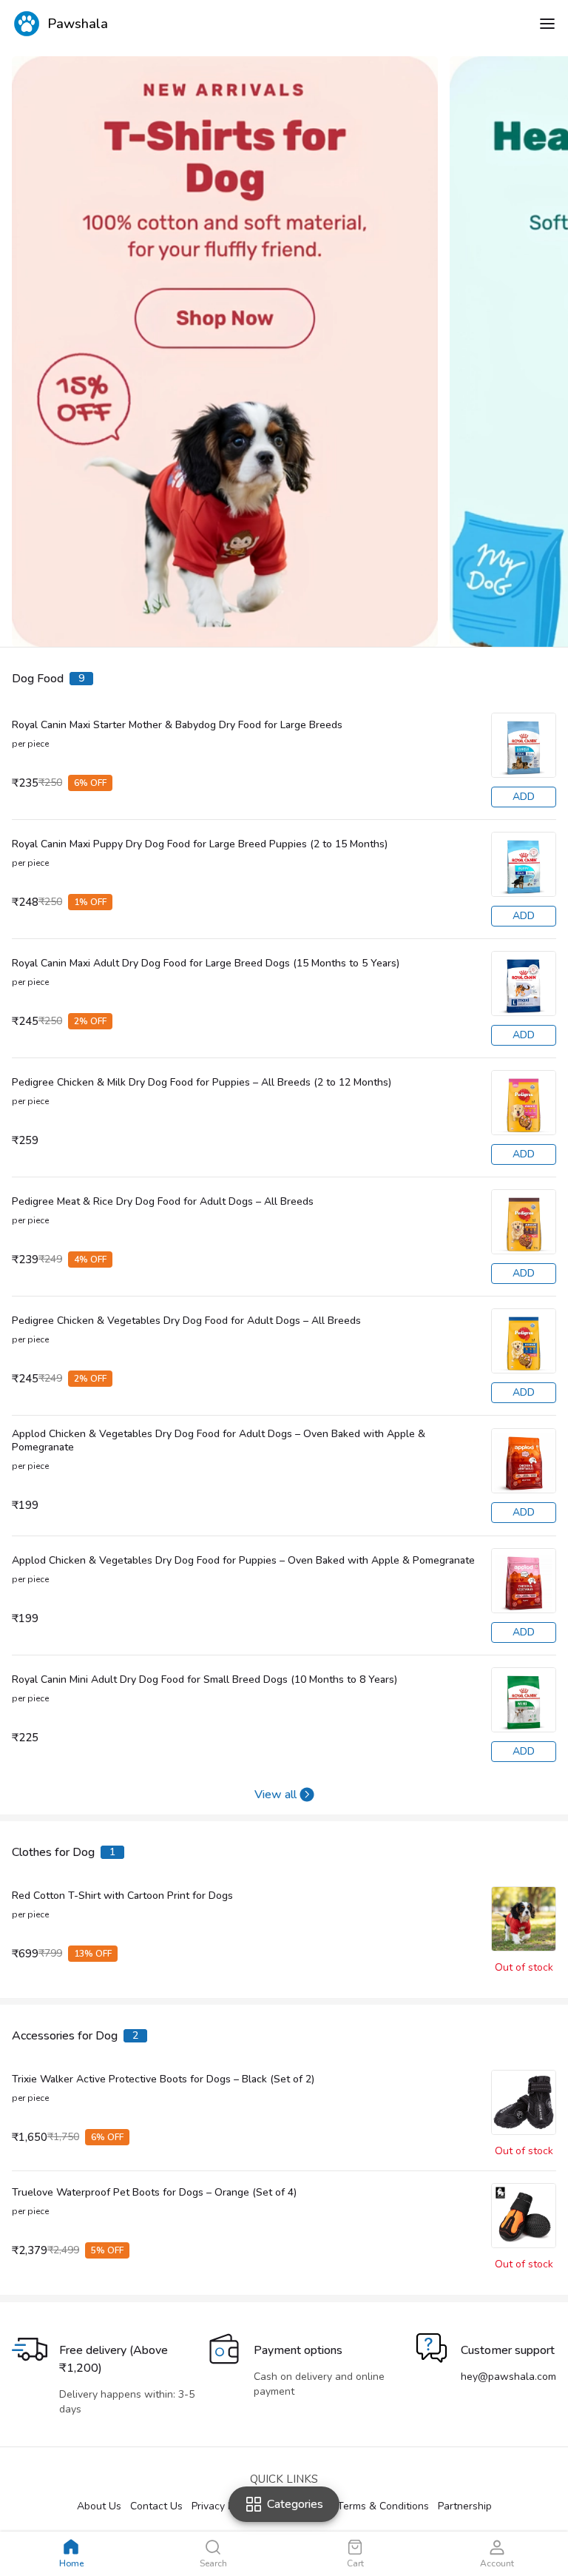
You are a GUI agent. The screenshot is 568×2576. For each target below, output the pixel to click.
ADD (524, 797)
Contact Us (156, 2506)
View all (275, 1795)
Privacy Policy (223, 2506)
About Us (99, 2506)
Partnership (465, 2506)
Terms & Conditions (383, 2506)
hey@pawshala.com (508, 2377)
